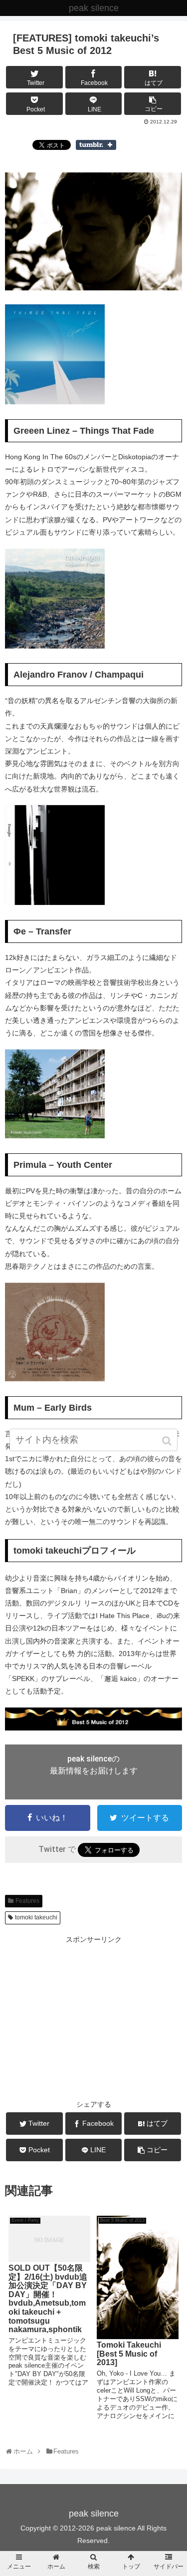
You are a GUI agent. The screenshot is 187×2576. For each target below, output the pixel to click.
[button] (168, 1441)
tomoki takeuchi (36, 1917)
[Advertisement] (93, 2016)
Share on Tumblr (96, 145)
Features (27, 1901)
